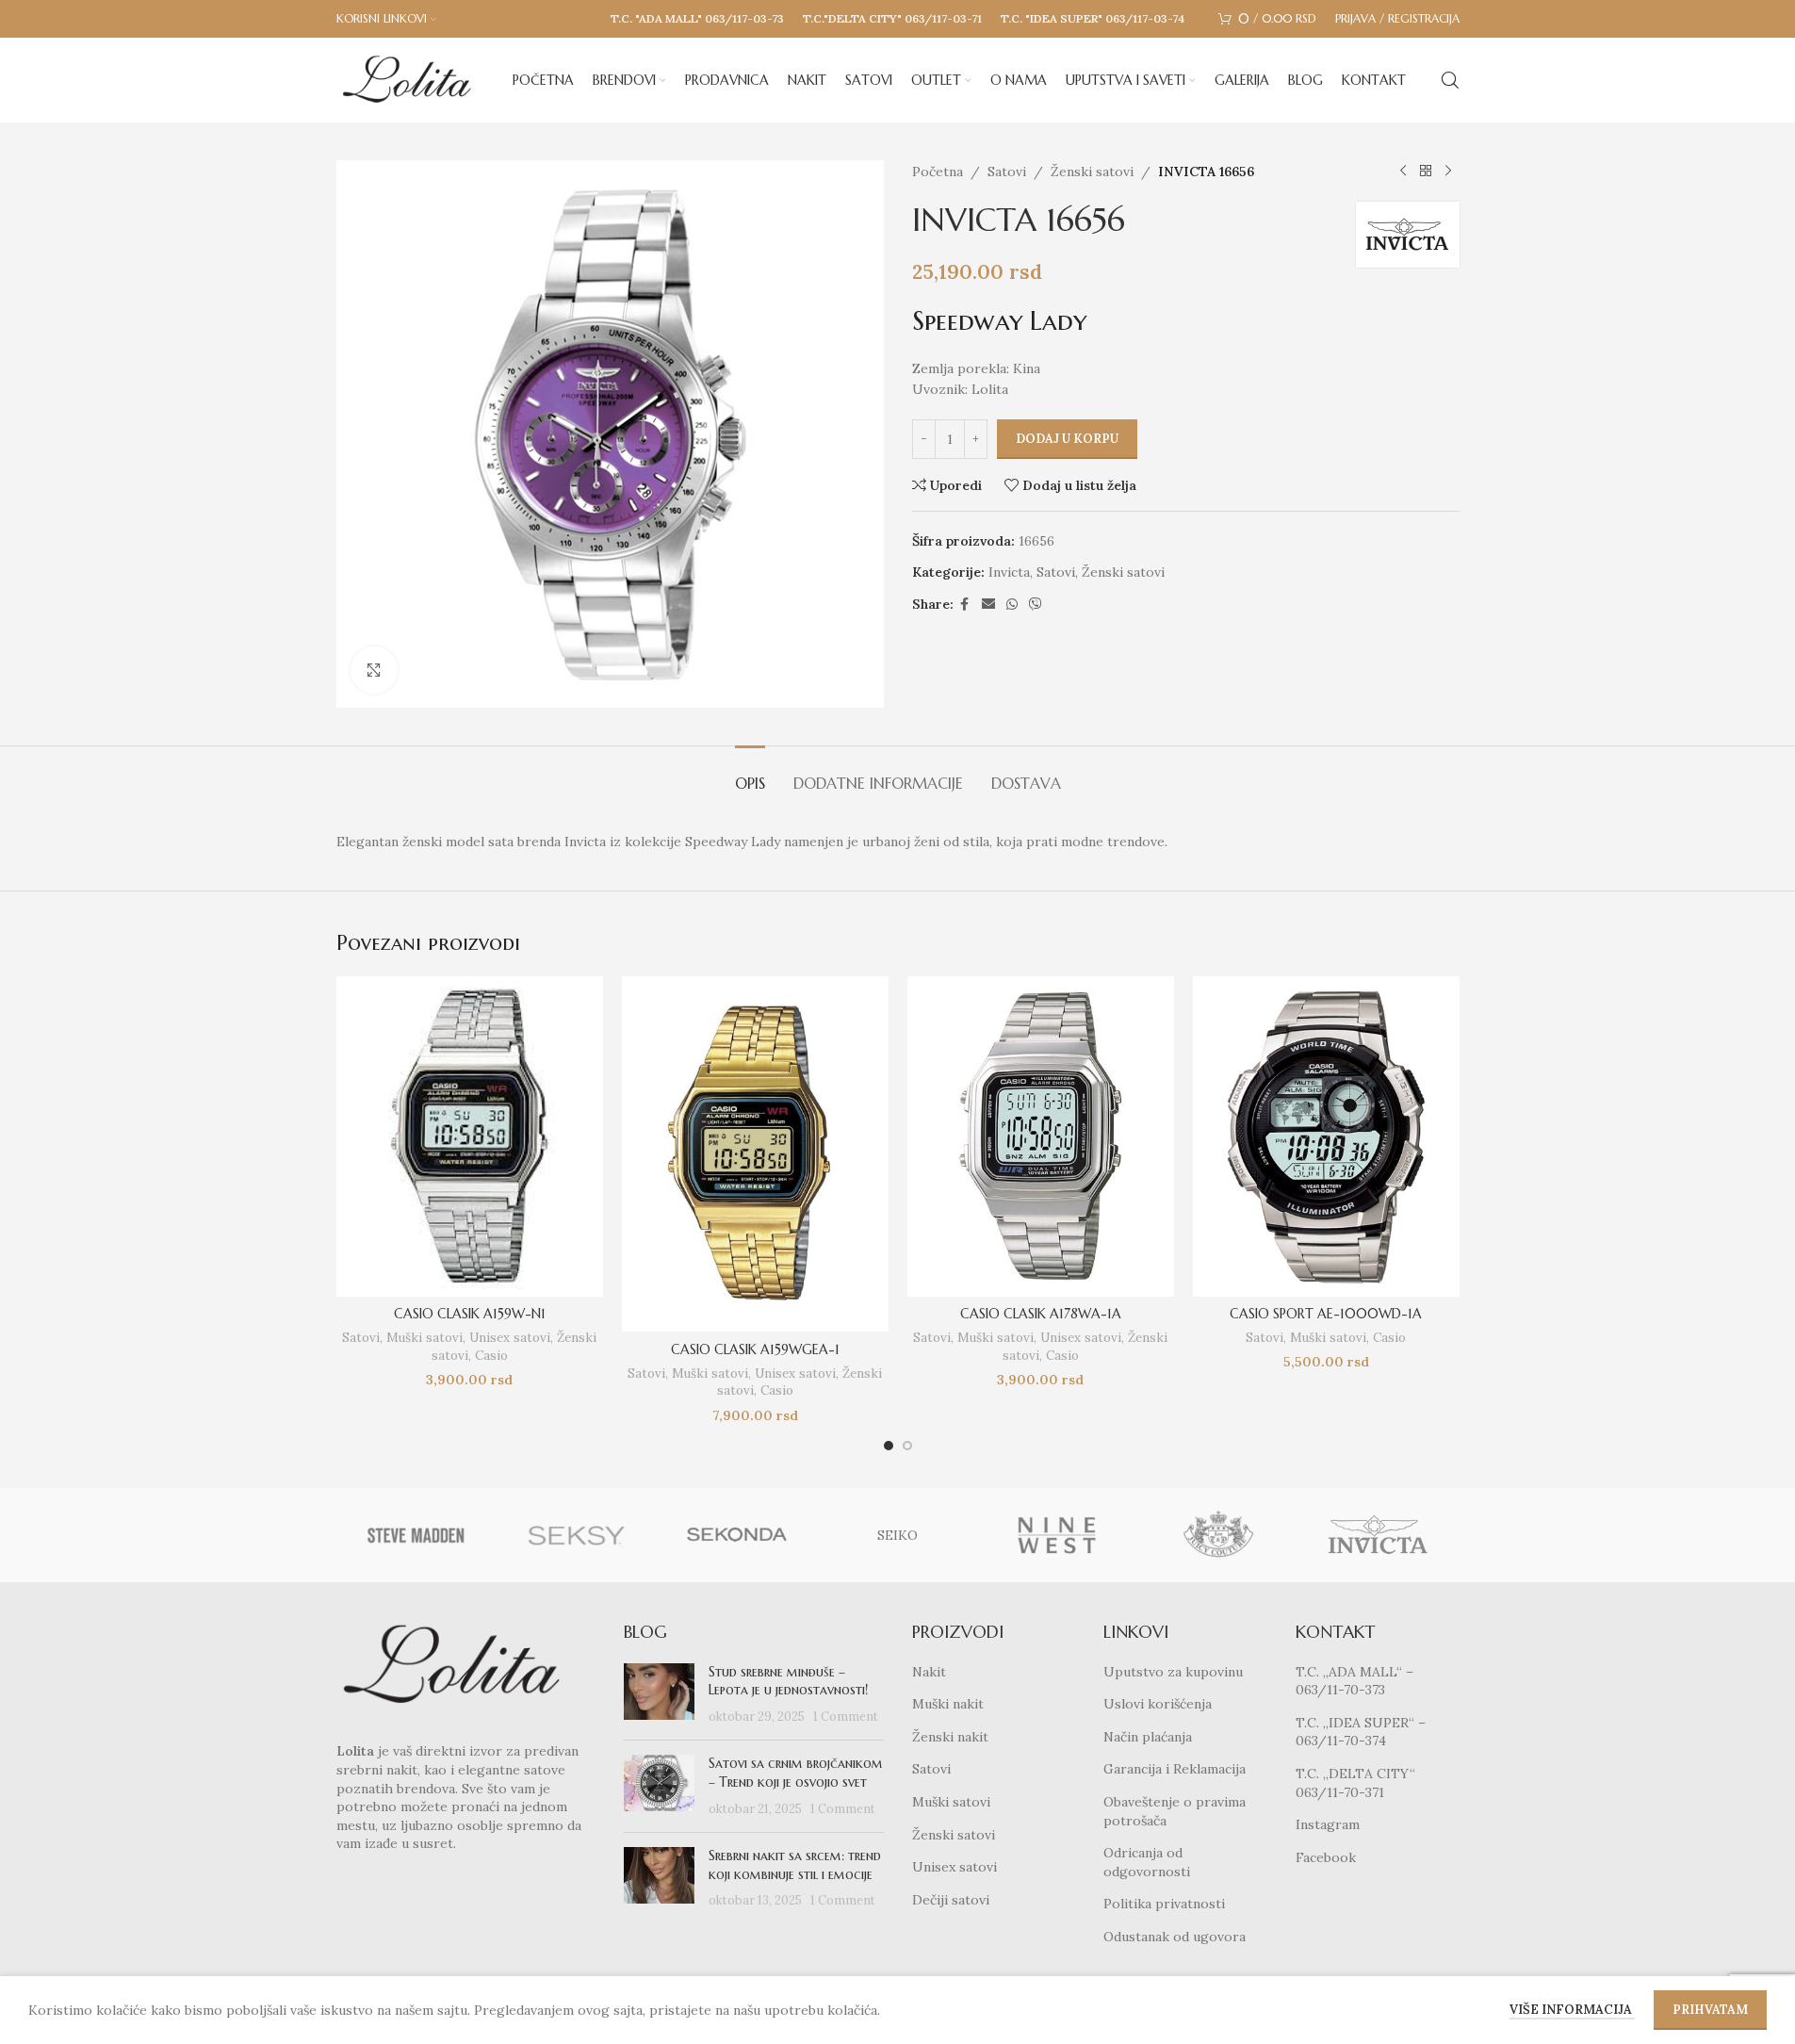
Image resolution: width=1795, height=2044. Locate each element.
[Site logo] (407, 79)
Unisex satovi (510, 1338)
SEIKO (897, 1535)
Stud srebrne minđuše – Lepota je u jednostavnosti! (788, 1681)
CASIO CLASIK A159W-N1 (470, 1314)
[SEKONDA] (737, 1535)
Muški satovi (424, 1338)
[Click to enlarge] (374, 670)
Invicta (1009, 572)
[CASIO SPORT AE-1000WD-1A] (1326, 1136)
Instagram (1328, 1824)
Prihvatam (1710, 2010)
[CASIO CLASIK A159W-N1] (470, 1136)
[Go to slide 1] (889, 1446)
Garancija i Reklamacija (1175, 1769)
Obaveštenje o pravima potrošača (1175, 1811)
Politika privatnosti (1164, 1904)
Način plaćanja (1148, 1737)
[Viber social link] (1036, 605)
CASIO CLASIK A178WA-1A (1041, 1314)
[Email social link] (988, 605)
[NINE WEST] (1058, 1535)
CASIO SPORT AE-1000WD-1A (1326, 1314)
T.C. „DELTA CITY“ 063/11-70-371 (1355, 1783)
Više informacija (1572, 2010)
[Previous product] (1403, 172)
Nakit (929, 1672)
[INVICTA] (1379, 1535)
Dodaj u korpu (1067, 439)
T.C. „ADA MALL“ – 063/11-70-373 (1354, 1681)
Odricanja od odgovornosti (1147, 1862)
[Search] (1450, 80)
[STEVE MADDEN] (416, 1535)
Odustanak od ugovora (1175, 1937)
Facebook (1326, 1857)
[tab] (750, 774)
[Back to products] (1426, 172)
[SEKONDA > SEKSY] (577, 1535)
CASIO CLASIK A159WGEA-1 (755, 1349)
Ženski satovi (1092, 172)
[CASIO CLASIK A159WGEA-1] (755, 1154)
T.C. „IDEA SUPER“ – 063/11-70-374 (1361, 1732)
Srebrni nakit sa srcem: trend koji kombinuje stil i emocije (795, 1865)
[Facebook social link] (965, 605)
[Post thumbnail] (659, 1695)
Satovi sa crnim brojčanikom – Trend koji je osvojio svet (796, 1773)
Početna (938, 172)
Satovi (1007, 172)
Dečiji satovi (951, 1900)
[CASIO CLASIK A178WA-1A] (1041, 1136)
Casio (491, 1356)
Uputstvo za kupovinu (1173, 1672)
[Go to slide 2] (907, 1446)
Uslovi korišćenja (1158, 1704)
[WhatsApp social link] (1012, 605)
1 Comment (846, 1716)
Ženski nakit (950, 1737)
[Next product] (1448, 172)
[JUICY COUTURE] (1218, 1535)
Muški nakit (948, 1704)
